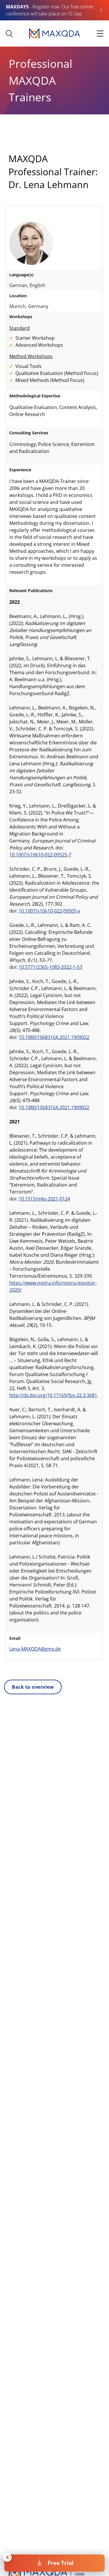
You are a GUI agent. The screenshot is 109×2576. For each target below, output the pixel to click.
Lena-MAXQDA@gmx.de (35, 1649)
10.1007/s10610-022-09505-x (49, 911)
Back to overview (33, 1687)
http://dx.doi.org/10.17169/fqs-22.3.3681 (53, 1395)
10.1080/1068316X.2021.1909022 (54, 1037)
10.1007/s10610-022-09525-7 (40, 855)
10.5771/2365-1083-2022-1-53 (50, 967)
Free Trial (61, 2563)
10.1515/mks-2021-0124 (44, 1199)
